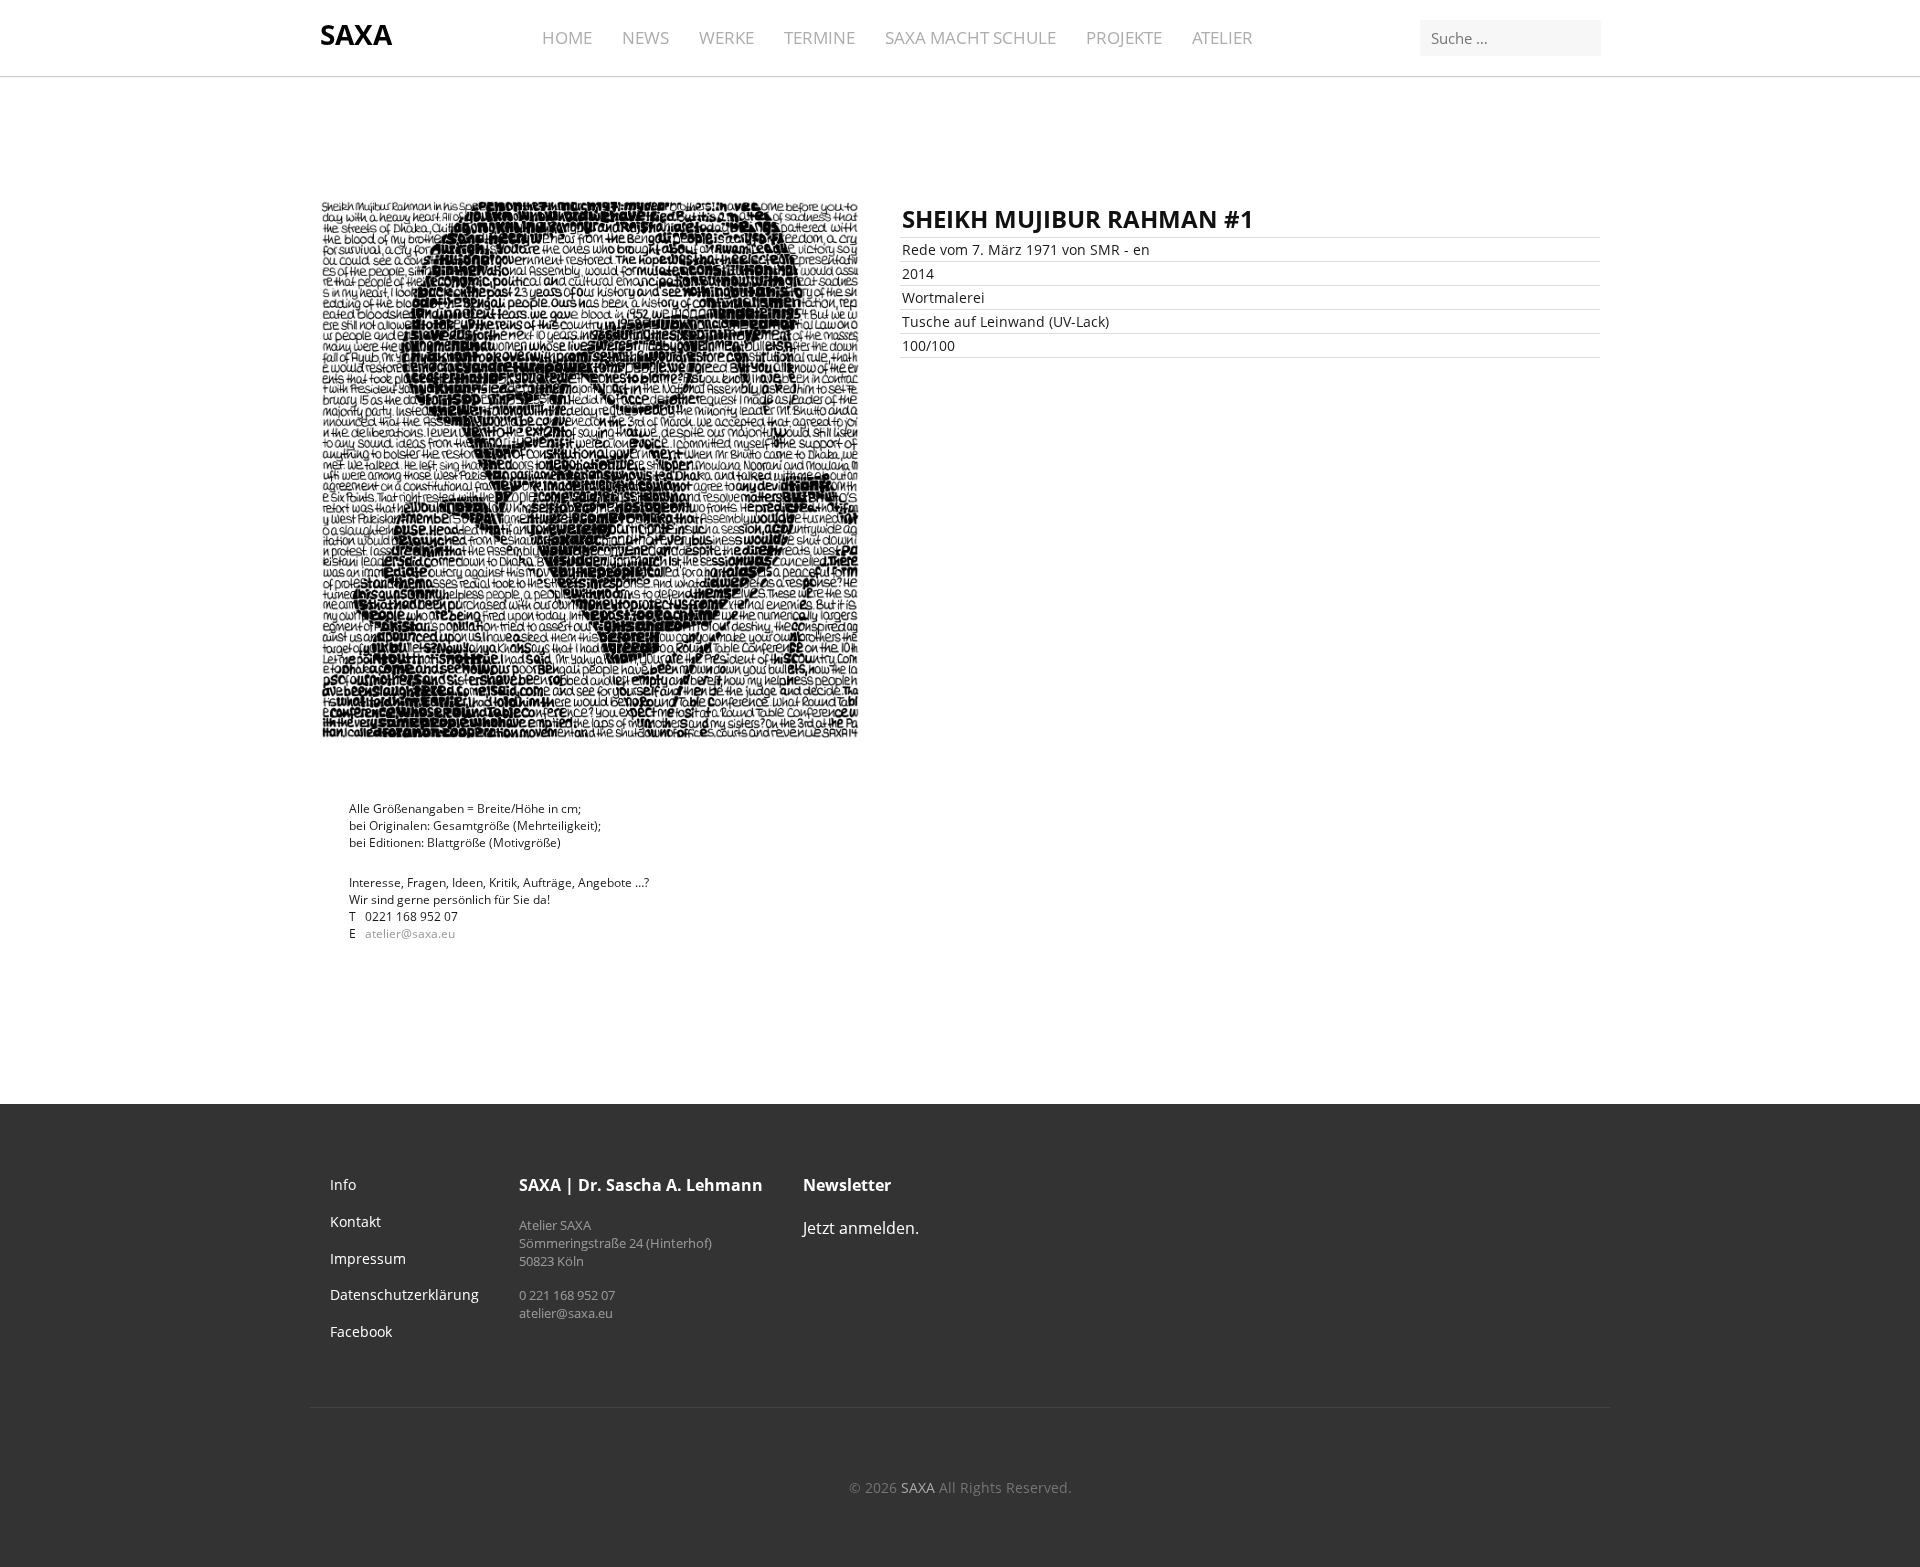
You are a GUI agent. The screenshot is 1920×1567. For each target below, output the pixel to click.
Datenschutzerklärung (404, 1294)
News (645, 37)
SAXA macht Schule (970, 37)
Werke (726, 37)
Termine (819, 37)
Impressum (368, 1258)
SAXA (356, 34)
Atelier (1222, 37)
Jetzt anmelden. (861, 1228)
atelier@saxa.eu (410, 933)
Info (343, 1184)
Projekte (1124, 37)
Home (567, 37)
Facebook (361, 1331)
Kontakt (355, 1221)
